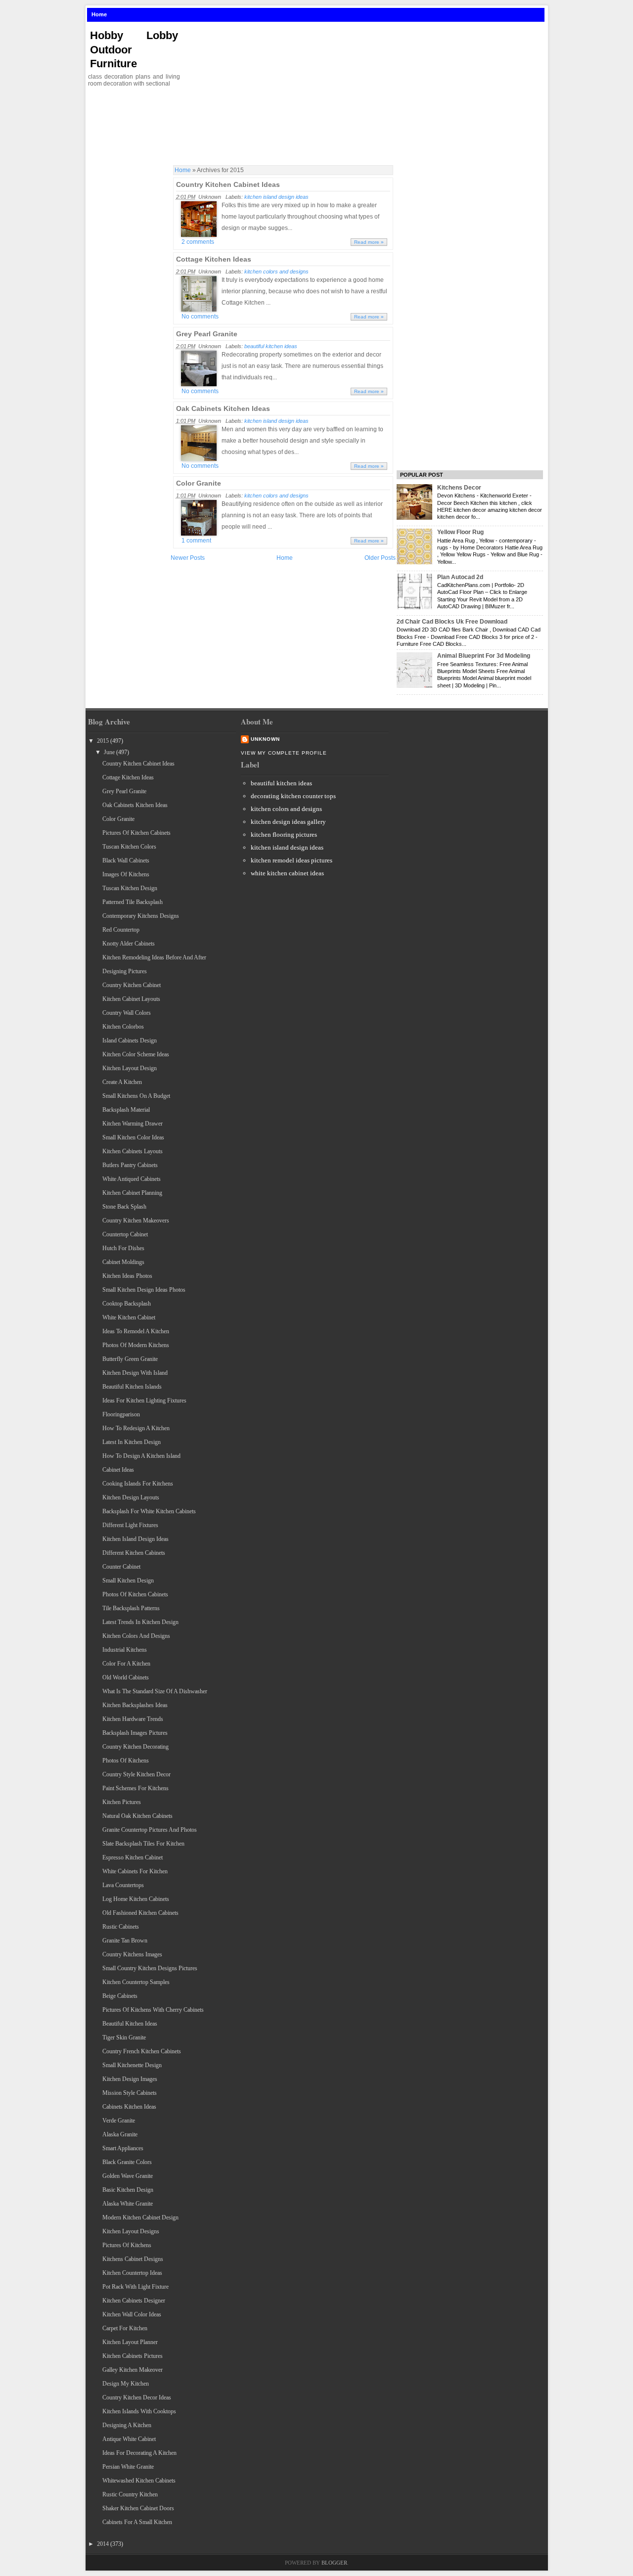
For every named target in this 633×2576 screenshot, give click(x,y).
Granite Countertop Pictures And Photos (150, 1830)
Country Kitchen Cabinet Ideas (228, 184)
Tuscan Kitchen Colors (129, 847)
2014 (103, 2544)
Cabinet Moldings (123, 1262)
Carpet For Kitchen (125, 2328)
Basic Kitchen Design (128, 2190)
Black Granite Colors (127, 2162)
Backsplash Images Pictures (135, 1733)
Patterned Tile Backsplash (133, 902)
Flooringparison (121, 1414)
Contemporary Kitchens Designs (141, 916)
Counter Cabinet (121, 1567)
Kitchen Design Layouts (131, 1497)
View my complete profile (284, 753)
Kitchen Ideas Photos (127, 1276)
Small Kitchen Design (128, 1581)
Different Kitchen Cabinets (134, 1553)
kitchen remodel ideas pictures (292, 860)
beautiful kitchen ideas (271, 346)
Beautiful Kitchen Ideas (130, 2024)
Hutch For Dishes (123, 1248)
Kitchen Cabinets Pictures (133, 2356)
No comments (200, 316)
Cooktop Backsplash (127, 1304)
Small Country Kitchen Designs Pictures (150, 1968)
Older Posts (380, 558)
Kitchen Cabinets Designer (134, 2301)
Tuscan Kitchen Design (130, 888)
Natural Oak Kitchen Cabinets (137, 1816)
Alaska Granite (120, 2134)
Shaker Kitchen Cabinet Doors (138, 2508)
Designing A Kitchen (127, 2425)
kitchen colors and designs (276, 271)
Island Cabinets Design (130, 1040)
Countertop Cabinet (125, 1234)
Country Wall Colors (127, 1013)
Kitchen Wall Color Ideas (132, 2314)
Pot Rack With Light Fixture (136, 2287)
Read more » (369, 242)
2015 (103, 741)
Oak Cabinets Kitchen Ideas (223, 408)
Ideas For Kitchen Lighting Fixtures (144, 1401)
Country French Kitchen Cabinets (142, 2051)
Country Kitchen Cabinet (132, 985)
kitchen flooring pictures (284, 835)
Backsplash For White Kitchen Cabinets (149, 1511)
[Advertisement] (368, 93)
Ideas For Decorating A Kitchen (139, 2453)
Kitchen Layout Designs (131, 2231)
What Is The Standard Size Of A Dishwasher (155, 1691)
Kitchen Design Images (130, 2079)
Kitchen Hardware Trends (133, 1719)
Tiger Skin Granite (124, 2037)
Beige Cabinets (120, 1996)
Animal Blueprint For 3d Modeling (484, 656)
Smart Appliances (123, 2148)
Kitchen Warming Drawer (133, 1124)
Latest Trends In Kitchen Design (140, 1622)
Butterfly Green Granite (130, 1359)
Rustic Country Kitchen (130, 2494)
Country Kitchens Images (132, 1954)
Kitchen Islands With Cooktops (139, 2411)
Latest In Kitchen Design (132, 1442)
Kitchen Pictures (122, 1802)
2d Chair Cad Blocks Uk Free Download (452, 622)
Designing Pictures (125, 971)
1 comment (196, 541)
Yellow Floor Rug (460, 532)
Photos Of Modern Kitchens (136, 1345)
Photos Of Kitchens (126, 1761)
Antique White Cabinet (129, 2439)
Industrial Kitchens (125, 1650)
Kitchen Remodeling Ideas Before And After (154, 957)
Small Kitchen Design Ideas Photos (144, 1290)
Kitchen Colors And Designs (136, 1636)
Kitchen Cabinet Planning (132, 1193)
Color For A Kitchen (126, 1664)
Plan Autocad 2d (460, 577)
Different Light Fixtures (130, 1525)
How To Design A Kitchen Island (141, 1456)
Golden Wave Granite (128, 2176)
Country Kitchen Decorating (136, 1747)
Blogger (334, 2563)
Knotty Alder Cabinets (129, 944)
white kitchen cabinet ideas (287, 873)
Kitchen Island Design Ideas (136, 1539)
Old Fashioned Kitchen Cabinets (140, 1913)
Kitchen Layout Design (130, 1068)
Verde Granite (119, 2121)
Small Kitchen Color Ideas (133, 1137)
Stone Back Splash (124, 1207)
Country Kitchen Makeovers (136, 1220)
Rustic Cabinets (121, 1927)
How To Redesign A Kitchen (136, 1428)
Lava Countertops (123, 1885)
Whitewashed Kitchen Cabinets (139, 2481)
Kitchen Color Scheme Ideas (136, 1054)
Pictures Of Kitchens (127, 2245)
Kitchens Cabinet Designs (133, 2259)
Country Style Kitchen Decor (136, 1774)
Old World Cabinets (126, 1677)
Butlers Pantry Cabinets (130, 1165)
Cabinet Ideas (118, 1470)
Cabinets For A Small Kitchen (137, 2522)
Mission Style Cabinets (130, 2093)
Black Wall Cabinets (126, 860)
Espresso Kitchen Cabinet (133, 1857)
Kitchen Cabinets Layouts (133, 1151)
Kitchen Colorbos (123, 1027)
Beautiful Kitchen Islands (132, 1387)
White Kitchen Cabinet (129, 1317)
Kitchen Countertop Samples (136, 1982)
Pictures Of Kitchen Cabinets (136, 833)
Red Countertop (121, 930)
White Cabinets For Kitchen (135, 1871)
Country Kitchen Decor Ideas (137, 2397)
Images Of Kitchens (126, 874)
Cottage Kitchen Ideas (214, 259)
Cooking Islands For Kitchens (138, 1484)
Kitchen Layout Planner (130, 2342)
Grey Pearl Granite (207, 334)
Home (99, 14)
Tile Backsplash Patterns (131, 1608)
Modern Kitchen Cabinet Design (140, 2217)
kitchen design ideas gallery (288, 822)
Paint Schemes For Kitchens (136, 1788)
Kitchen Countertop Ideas (132, 2273)
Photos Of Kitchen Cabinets (135, 1594)
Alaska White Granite (128, 2204)
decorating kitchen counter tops (293, 796)
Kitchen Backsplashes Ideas (135, 1705)
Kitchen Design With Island (135, 1373)
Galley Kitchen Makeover (133, 2370)
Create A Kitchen (122, 1082)
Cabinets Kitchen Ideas (129, 2107)
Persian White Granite (128, 2467)
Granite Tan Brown (125, 1941)
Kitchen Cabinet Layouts (131, 999)
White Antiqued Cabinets (132, 1179)
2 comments (198, 242)
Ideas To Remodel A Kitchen (136, 1331)
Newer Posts (188, 558)
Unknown (265, 739)
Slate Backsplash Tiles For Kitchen (143, 1844)
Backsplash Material (126, 1110)
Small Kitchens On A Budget (136, 1096)
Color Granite (199, 483)
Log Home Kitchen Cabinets (136, 1899)
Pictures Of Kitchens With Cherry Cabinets (153, 2010)
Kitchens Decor (459, 488)
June (109, 752)
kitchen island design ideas (276, 197)
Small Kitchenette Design (132, 2065)
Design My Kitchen (126, 2384)
